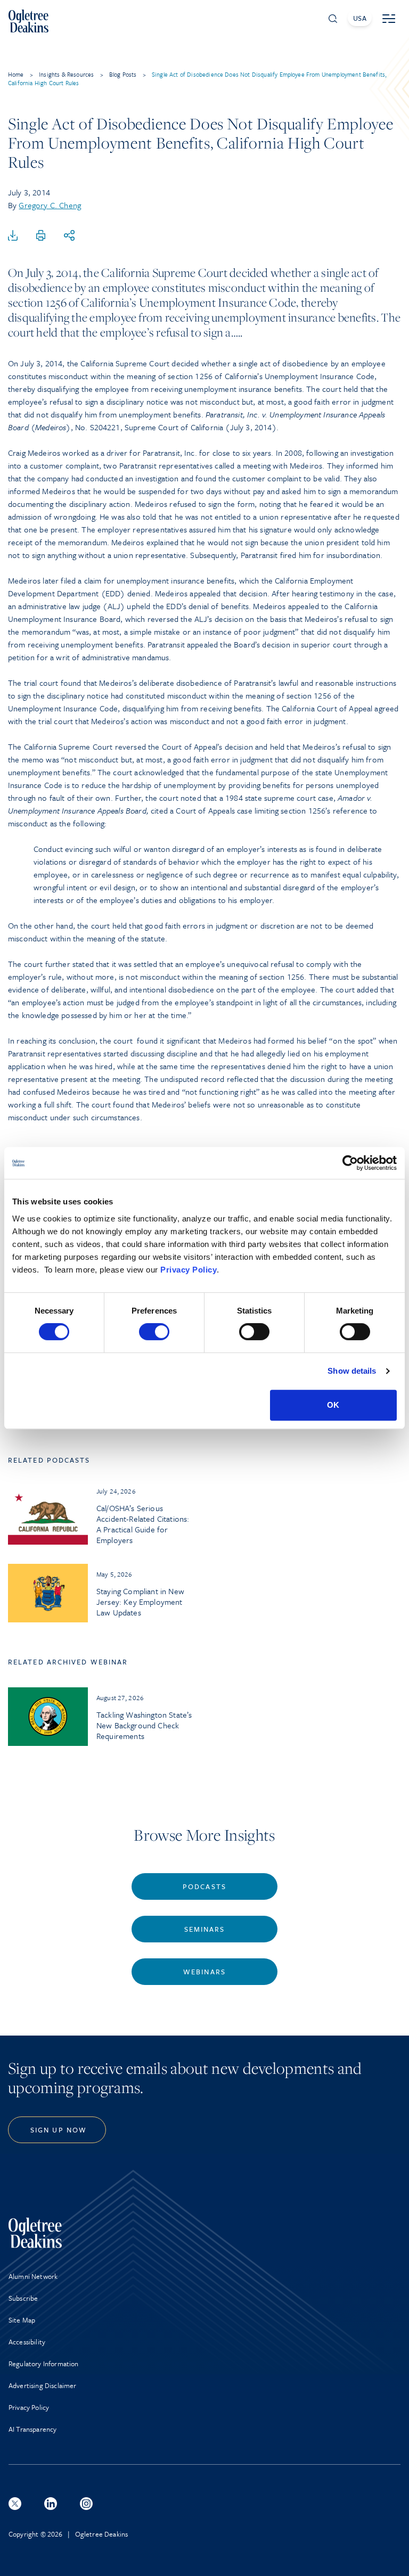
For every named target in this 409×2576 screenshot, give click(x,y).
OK (333, 1405)
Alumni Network (33, 2276)
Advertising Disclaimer (43, 2385)
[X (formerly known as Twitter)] (15, 2504)
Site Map (22, 2320)
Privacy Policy (189, 1270)
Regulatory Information (44, 2364)
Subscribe (23, 2298)
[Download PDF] (13, 236)
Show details (352, 1371)
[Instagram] (86, 2504)
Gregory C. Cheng (50, 205)
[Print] (41, 236)
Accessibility (27, 2342)
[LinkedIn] (51, 2504)
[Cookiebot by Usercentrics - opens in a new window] (350, 1163)
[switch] (154, 1332)
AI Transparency (32, 2429)
